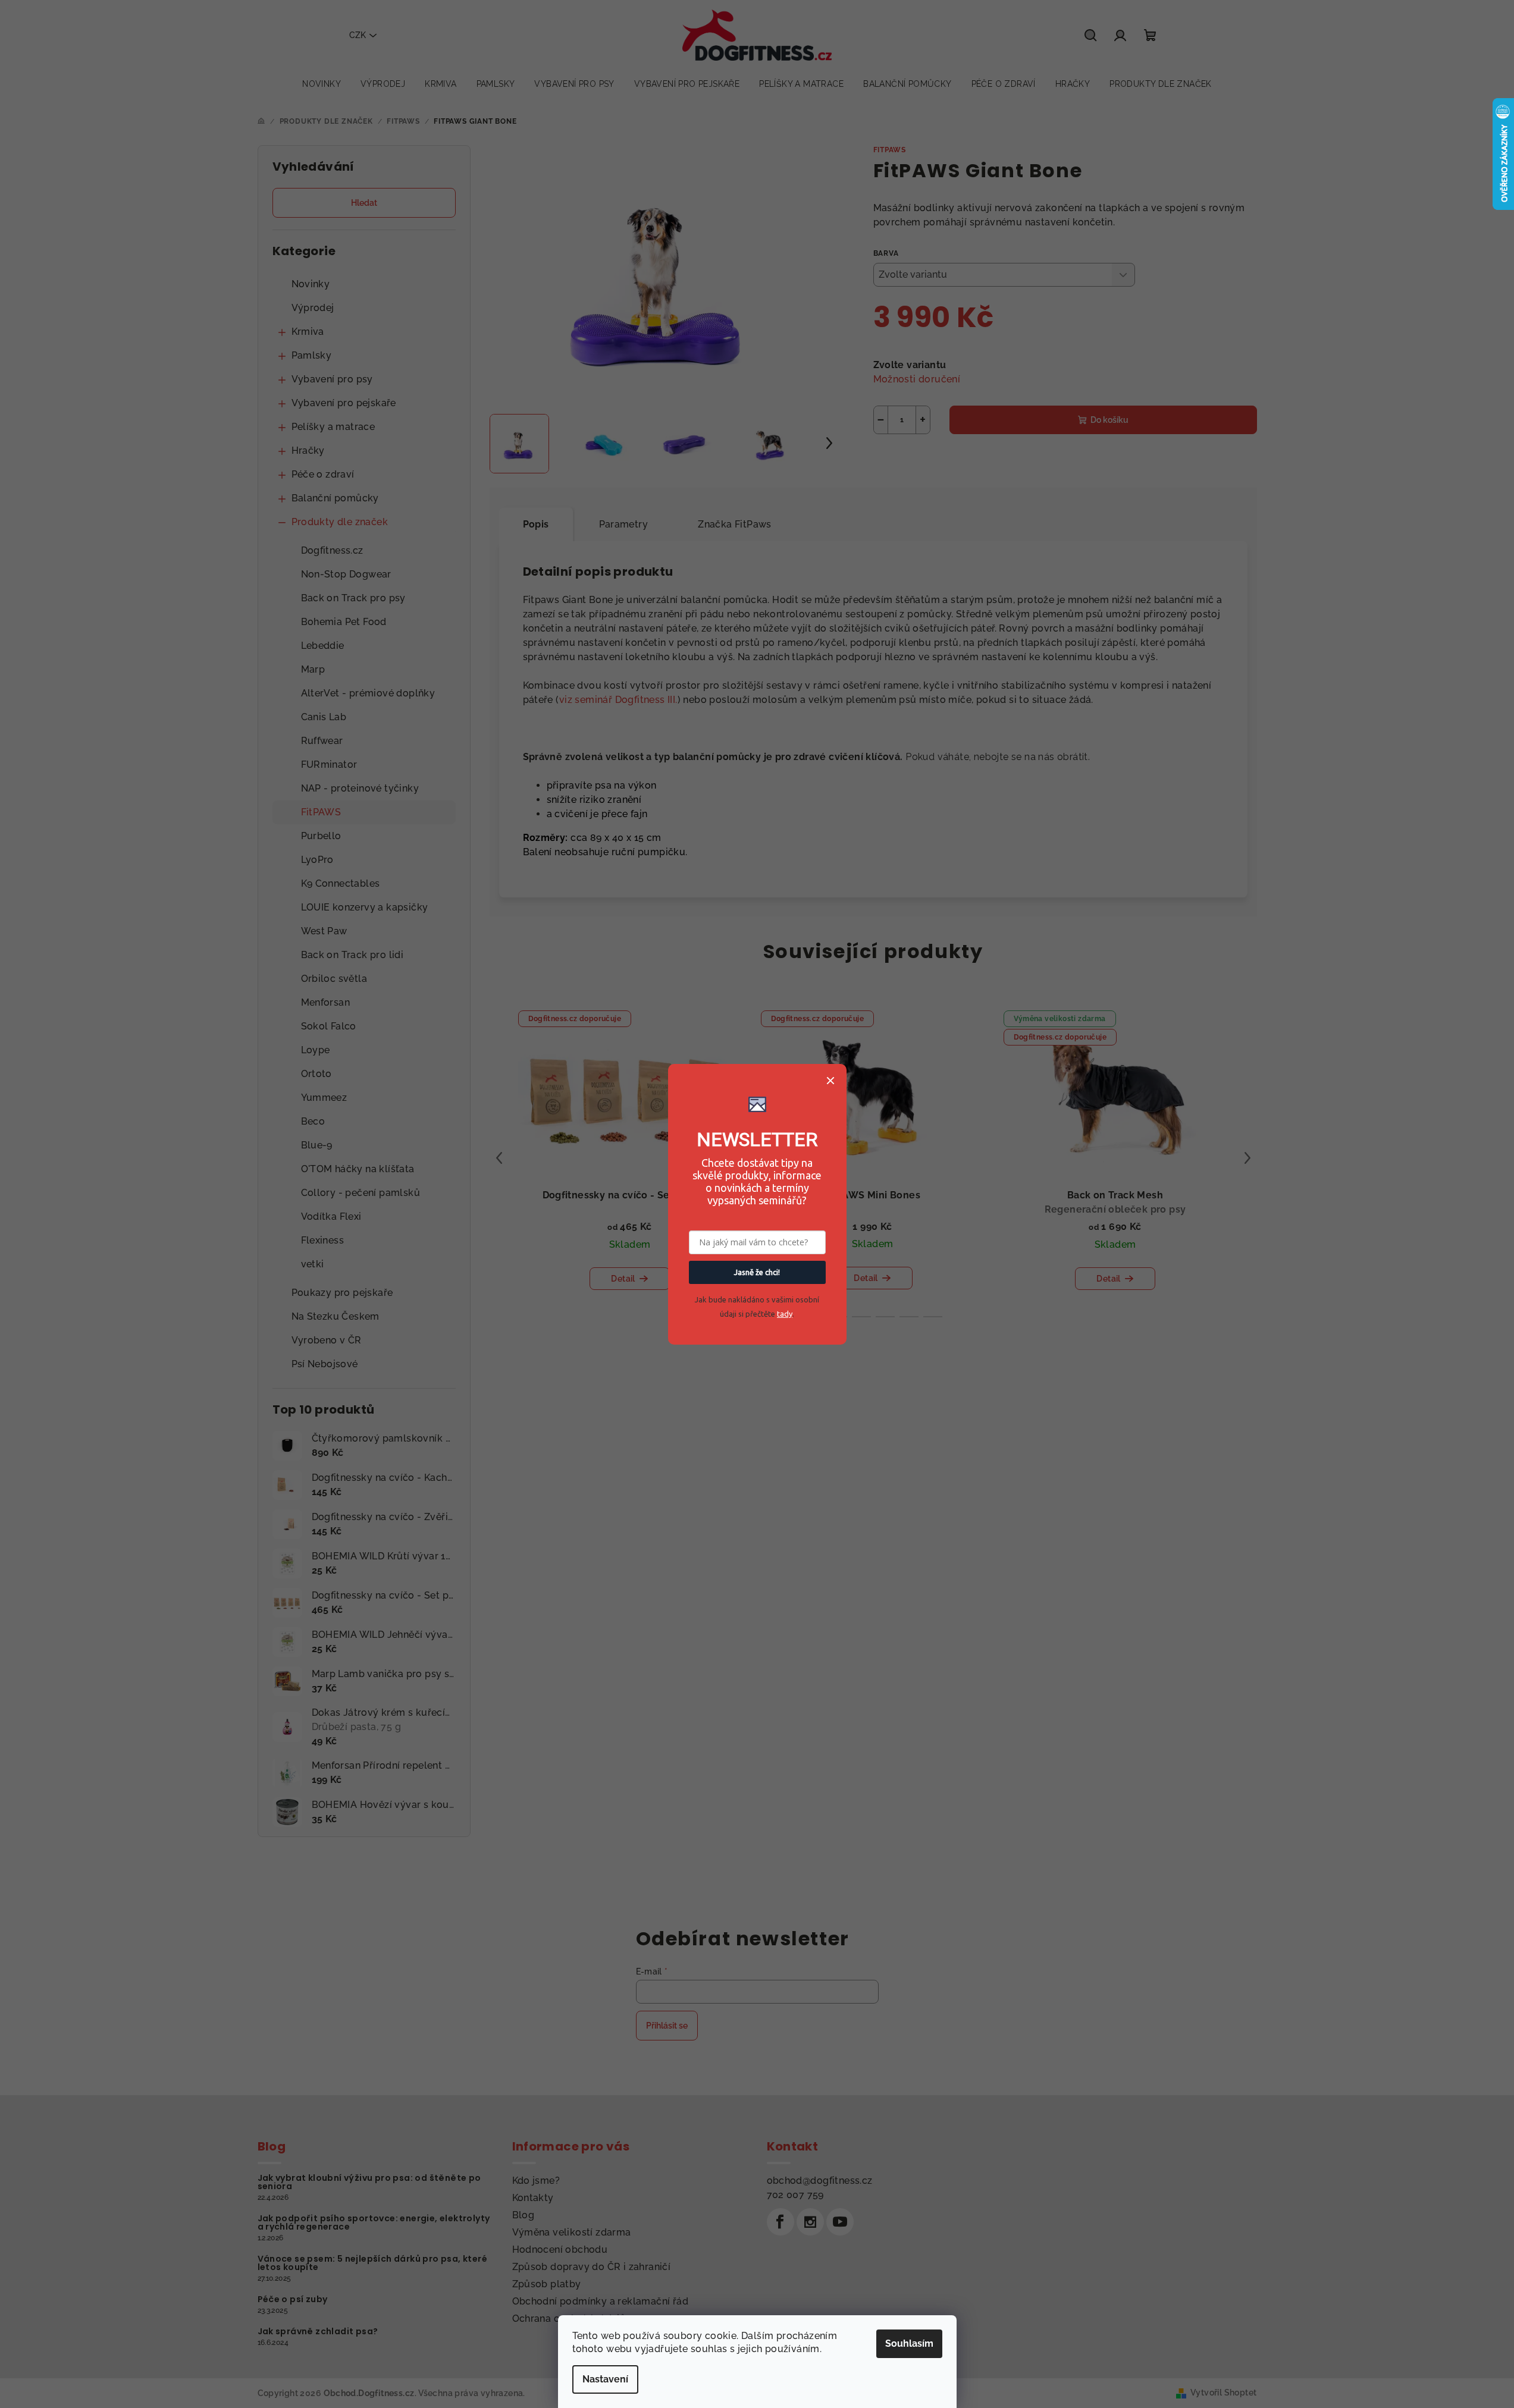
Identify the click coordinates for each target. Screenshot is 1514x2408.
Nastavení (605, 2379)
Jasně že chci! (757, 1272)
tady (785, 1314)
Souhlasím (909, 2343)
